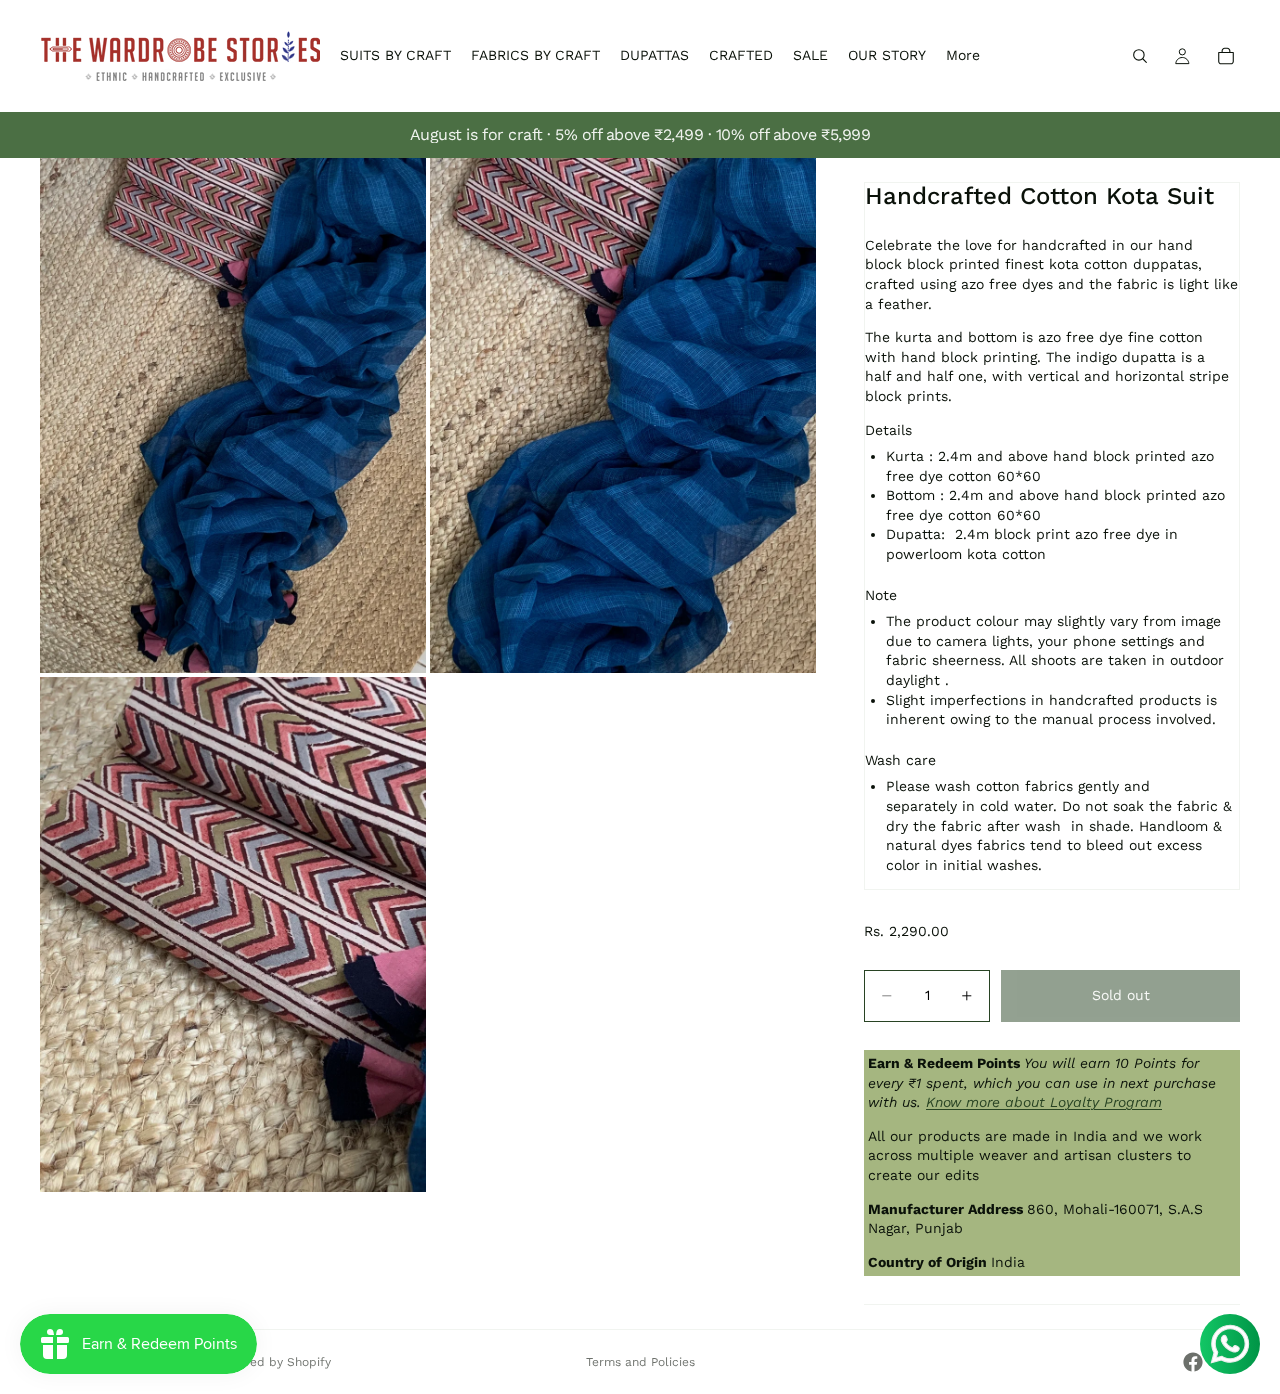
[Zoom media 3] (233, 934)
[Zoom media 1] (233, 415)
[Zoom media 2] (623, 415)
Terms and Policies (640, 1362)
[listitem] (963, 56)
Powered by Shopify (272, 1362)
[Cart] (1226, 56)
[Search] (1140, 56)
